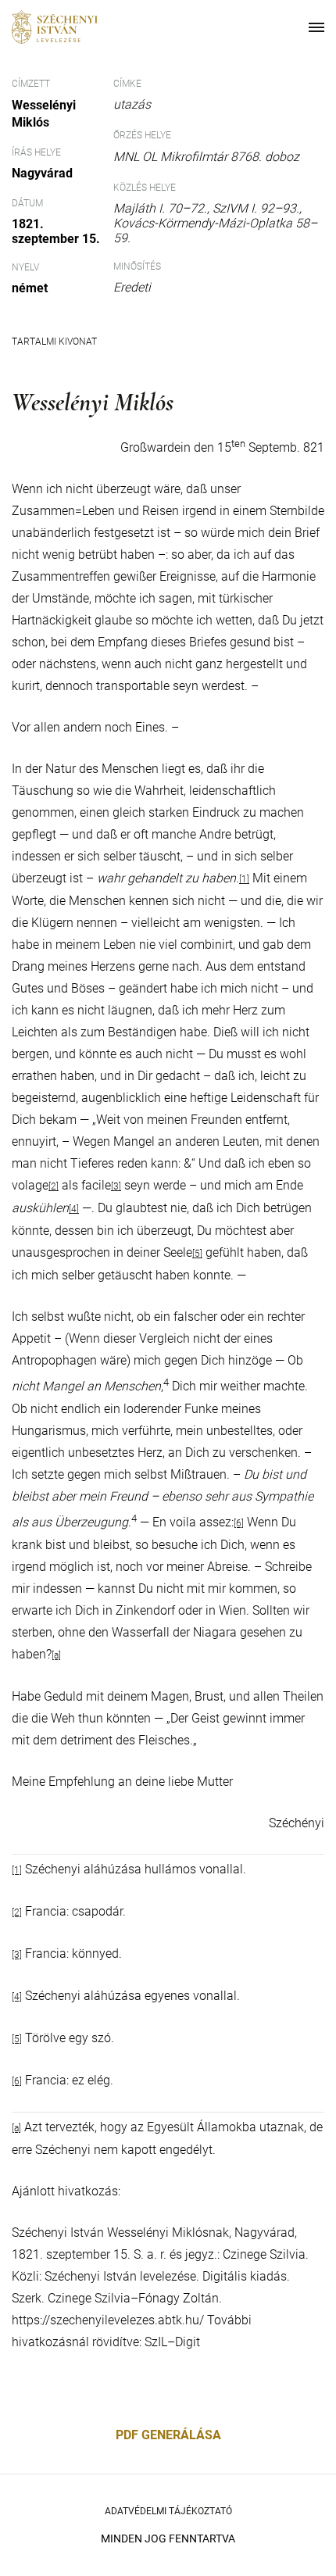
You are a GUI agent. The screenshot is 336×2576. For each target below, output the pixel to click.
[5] (197, 1254)
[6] (239, 1523)
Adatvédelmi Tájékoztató (168, 2511)
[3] (116, 1186)
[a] (56, 1655)
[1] (244, 879)
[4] (74, 1209)
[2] (54, 1186)
